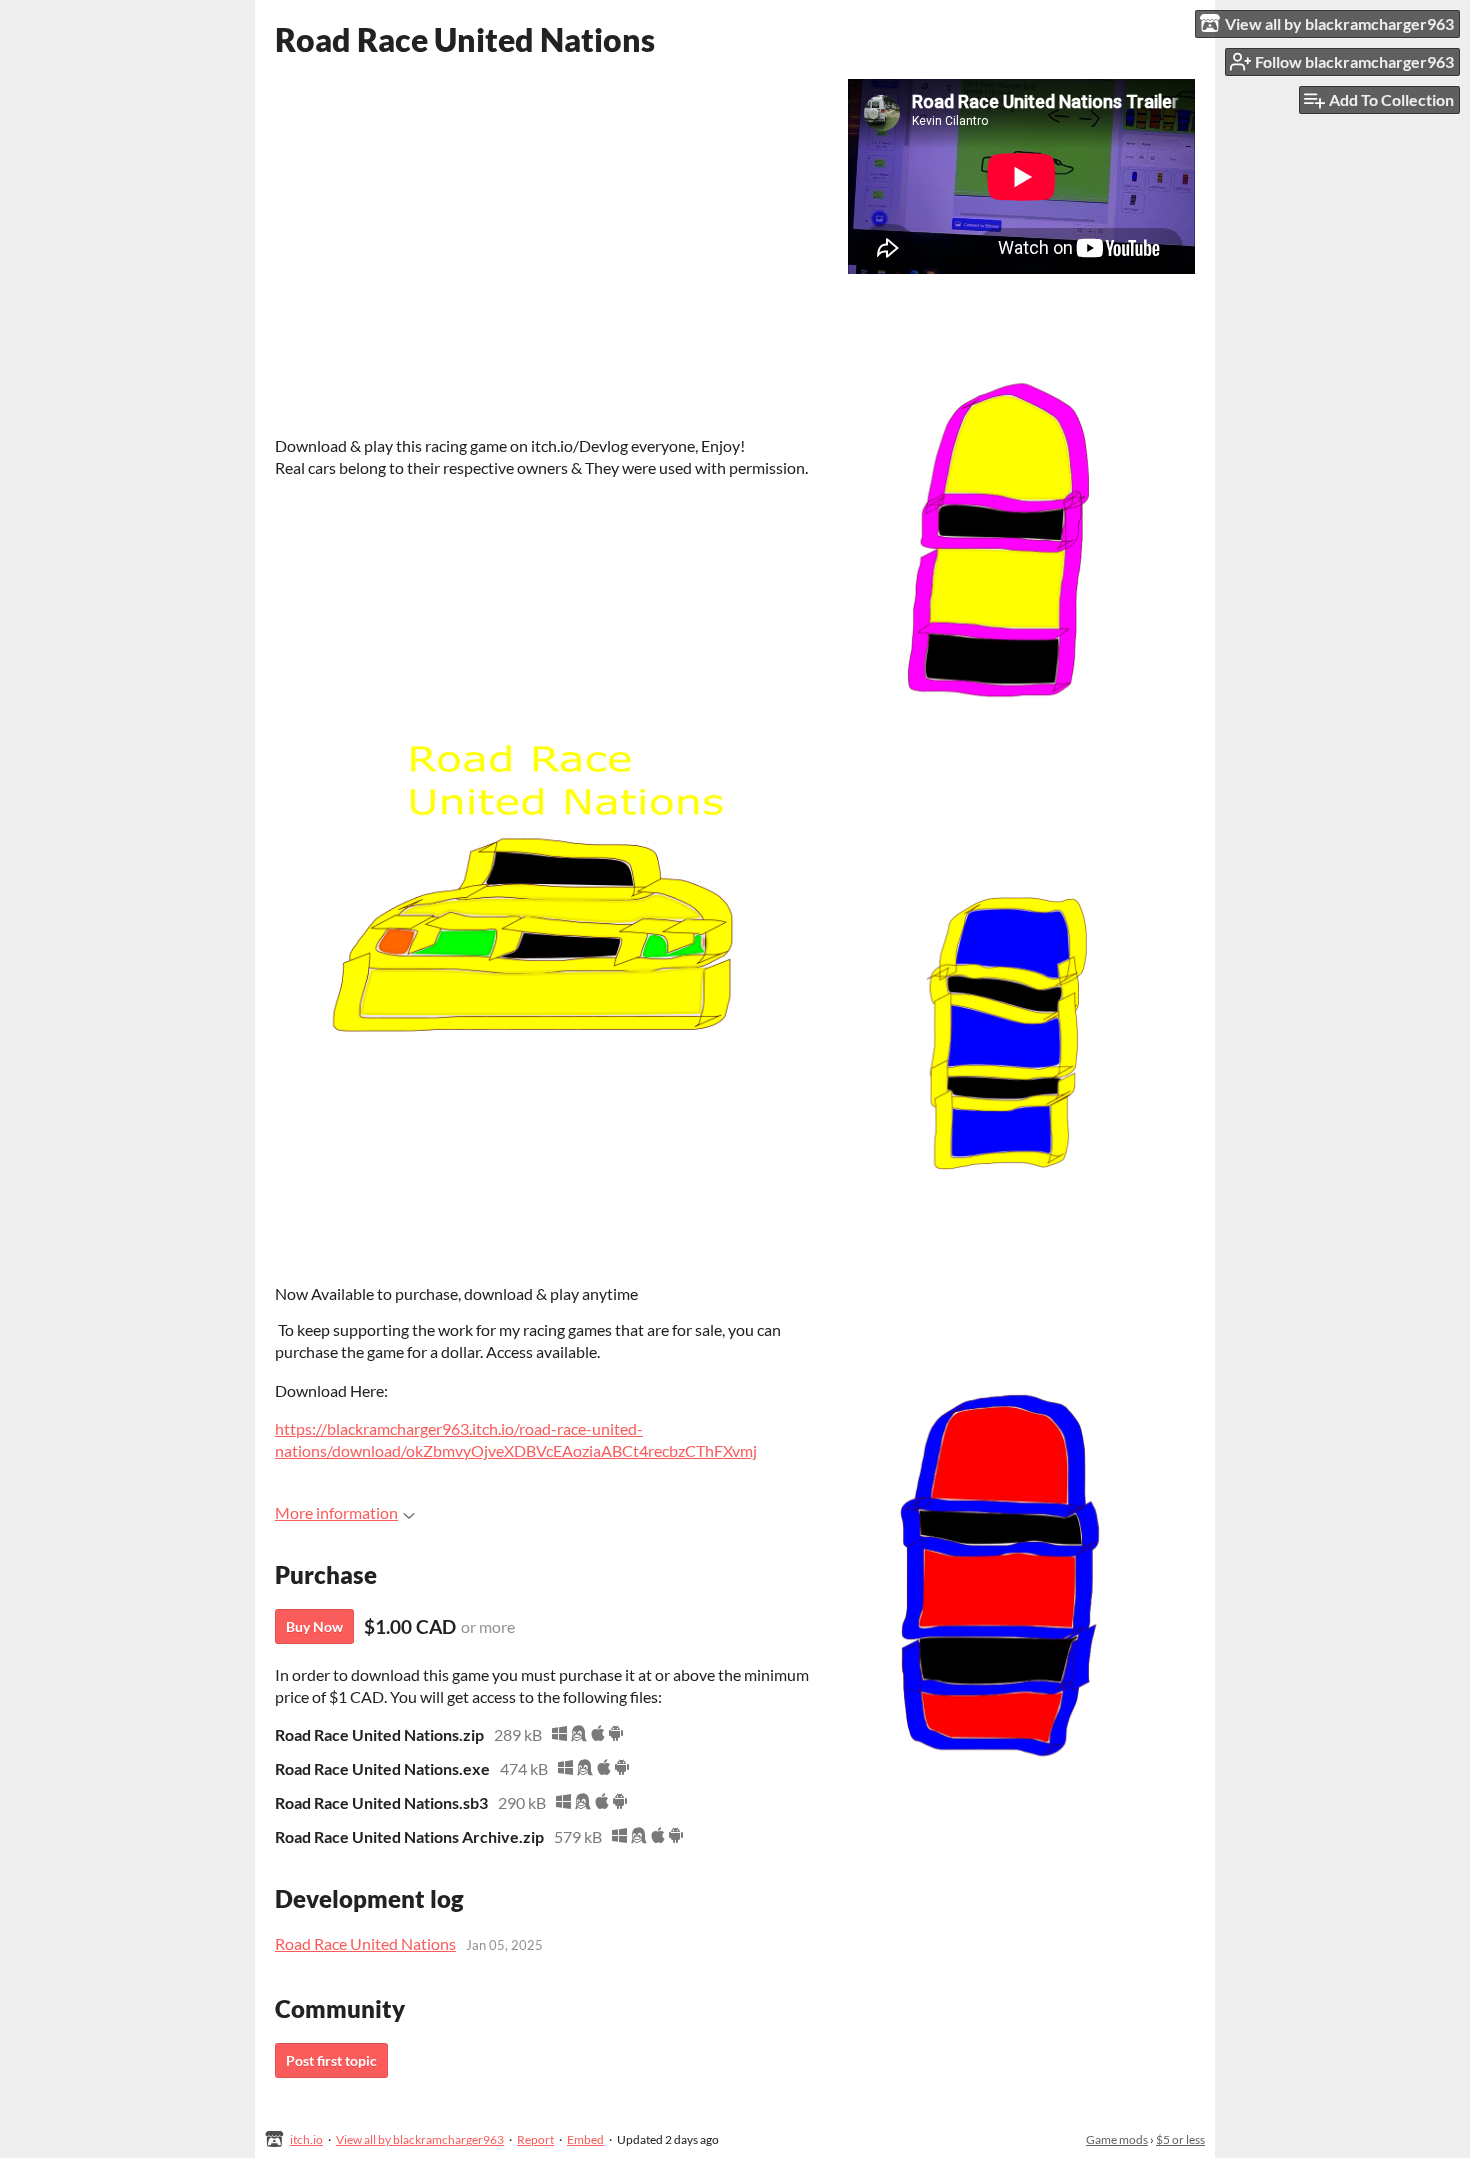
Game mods (1117, 2139)
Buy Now (314, 1626)
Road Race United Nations (365, 1943)
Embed (585, 2139)
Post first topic (331, 2060)
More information (336, 1512)
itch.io (306, 2139)
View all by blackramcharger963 (420, 2139)
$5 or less (1180, 2139)
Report (535, 2139)
